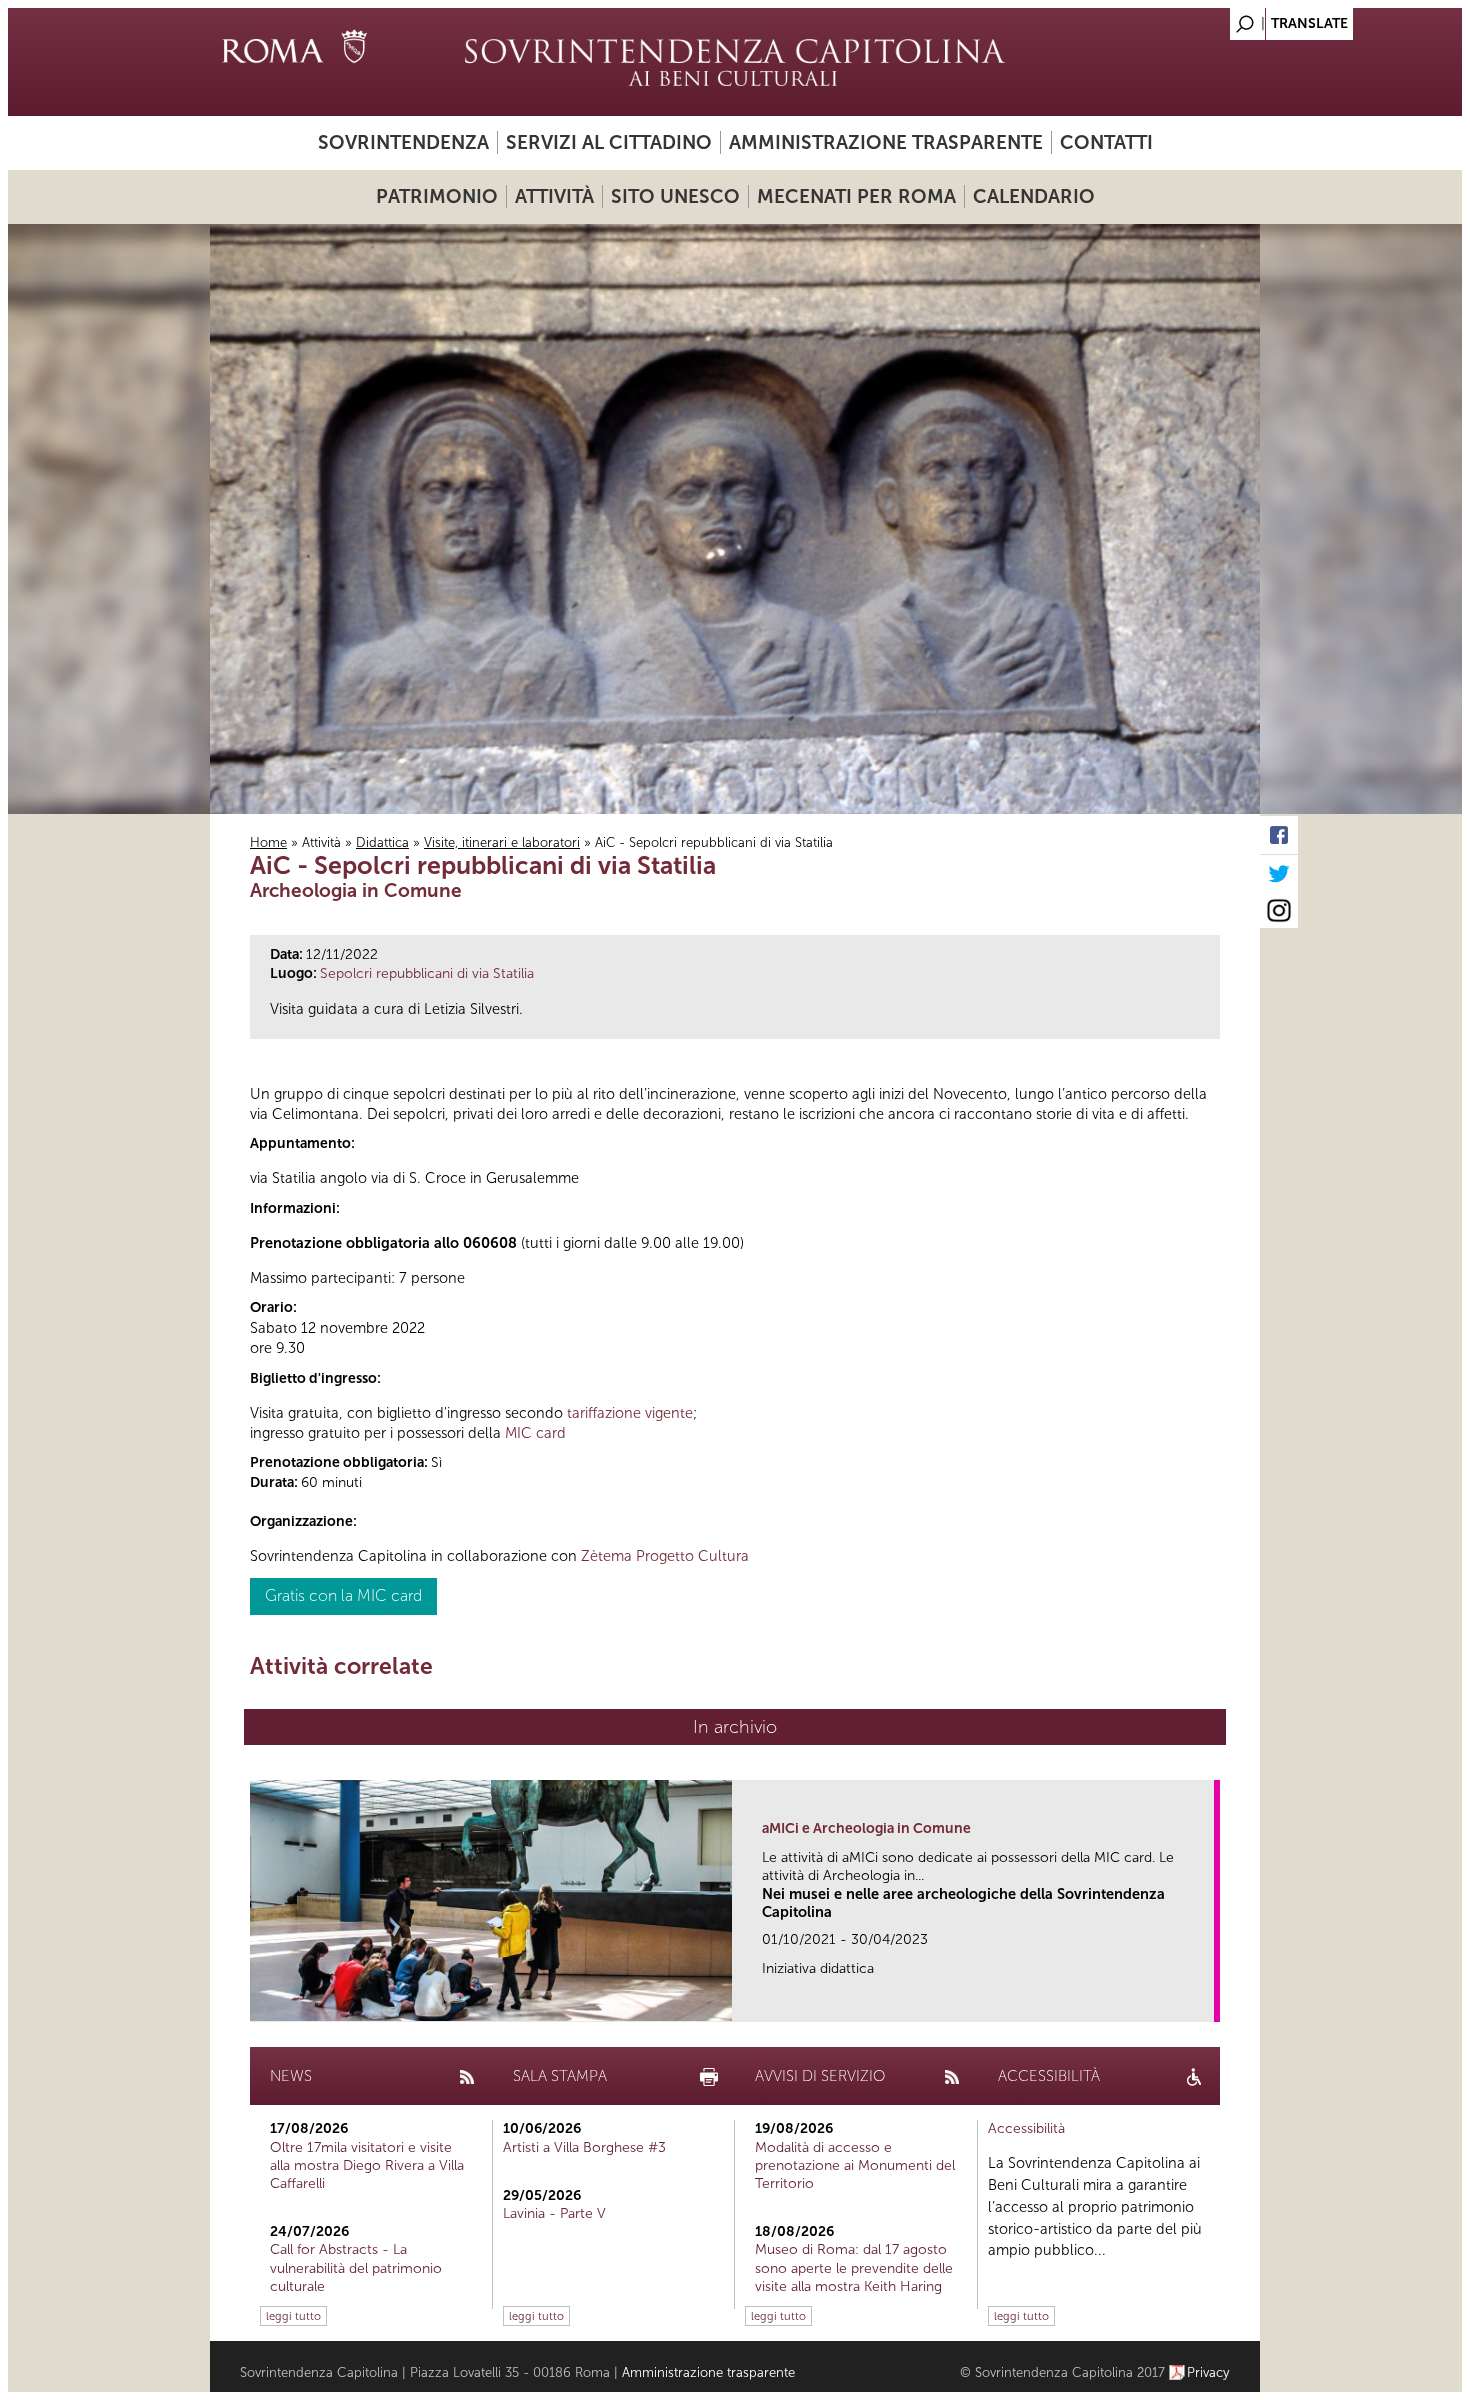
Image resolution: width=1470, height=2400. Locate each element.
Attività (554, 196)
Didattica (382, 842)
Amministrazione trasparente (886, 142)
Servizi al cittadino (609, 142)
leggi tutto (293, 2316)
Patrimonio (437, 196)
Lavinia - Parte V (554, 2213)
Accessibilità (1026, 2128)
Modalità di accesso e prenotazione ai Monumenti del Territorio (855, 2165)
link (1205, 2000)
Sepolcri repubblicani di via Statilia (427, 973)
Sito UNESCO (675, 196)
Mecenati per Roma (856, 196)
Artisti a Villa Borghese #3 (584, 2147)
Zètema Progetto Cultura (665, 1556)
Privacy (1208, 2372)
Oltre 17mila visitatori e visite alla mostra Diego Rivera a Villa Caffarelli (367, 2165)
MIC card (535, 1433)
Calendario (1034, 196)
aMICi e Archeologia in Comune (866, 1828)
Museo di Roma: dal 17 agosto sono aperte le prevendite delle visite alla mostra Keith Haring (854, 2267)
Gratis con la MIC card (343, 1595)
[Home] (735, 62)
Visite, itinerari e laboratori (502, 842)
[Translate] (1195, 18)
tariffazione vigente (630, 1413)
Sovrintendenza (403, 142)
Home (268, 842)
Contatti (1106, 142)
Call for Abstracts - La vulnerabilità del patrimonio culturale (356, 2267)
